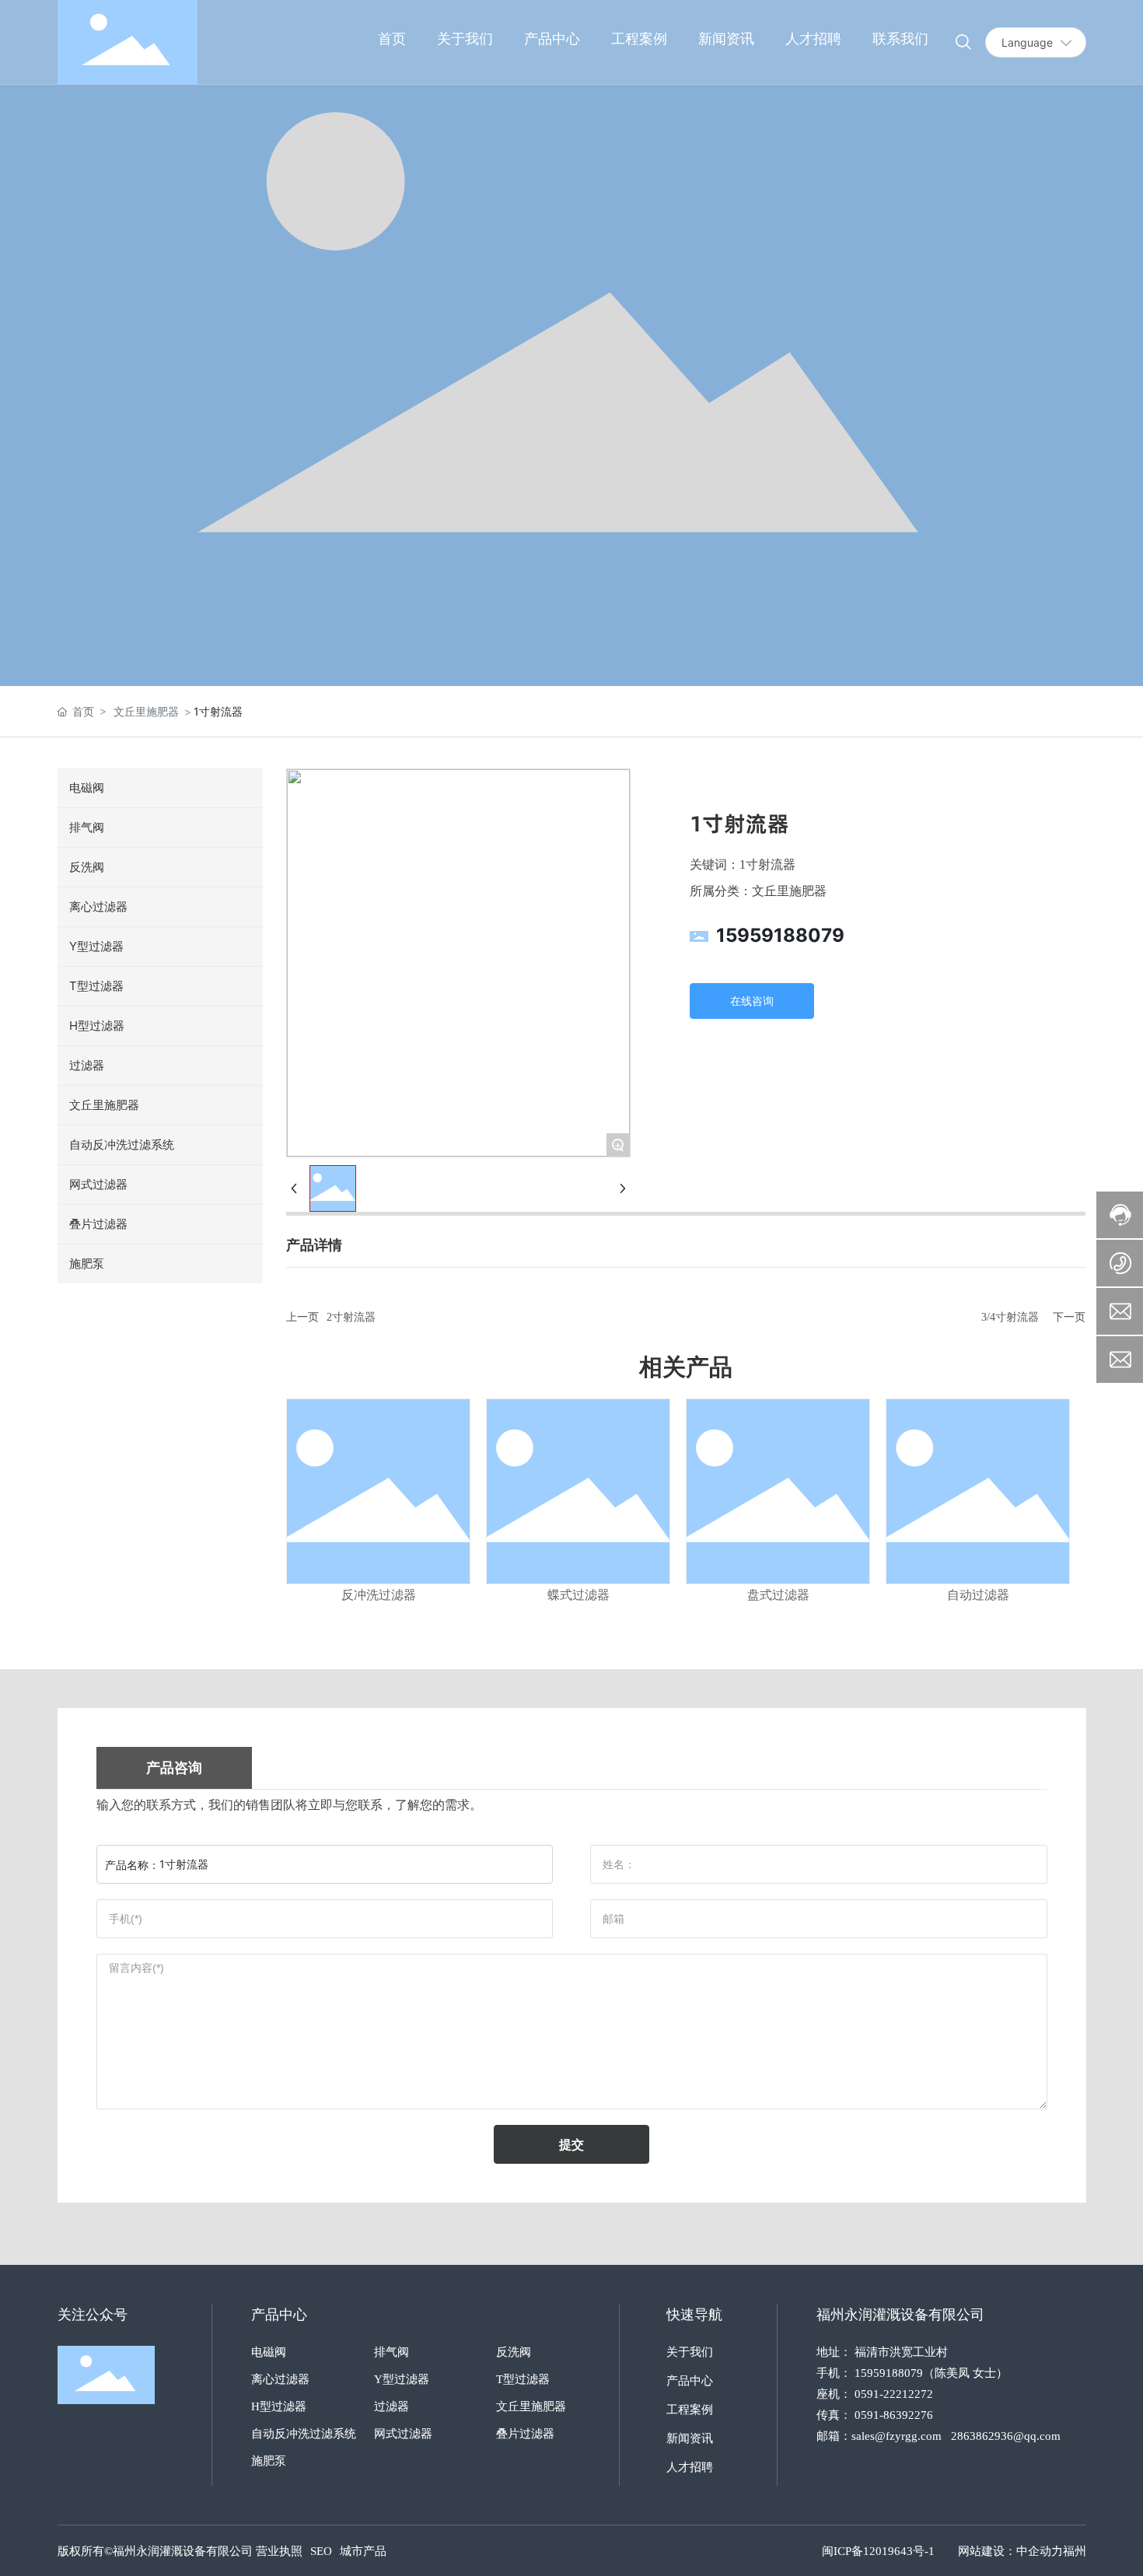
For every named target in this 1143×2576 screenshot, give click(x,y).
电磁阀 (269, 2352)
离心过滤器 (280, 2379)
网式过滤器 (403, 2434)
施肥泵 (269, 2461)
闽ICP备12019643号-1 (878, 2551)
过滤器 (391, 2406)
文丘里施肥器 (146, 711)
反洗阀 (514, 2352)
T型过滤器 (523, 2379)
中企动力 (1040, 2551)
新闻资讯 (690, 2438)
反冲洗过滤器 (379, 1595)
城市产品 (363, 2551)
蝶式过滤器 (578, 1595)
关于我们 (690, 2352)
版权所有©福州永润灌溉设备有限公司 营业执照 (180, 2551)
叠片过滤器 (525, 2434)
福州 (1075, 2551)
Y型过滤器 (402, 2379)
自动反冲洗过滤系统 (304, 2434)
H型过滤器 (279, 2406)
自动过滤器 (978, 1595)
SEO (321, 2551)
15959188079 (780, 935)
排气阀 (391, 2352)
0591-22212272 (894, 2394)
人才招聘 (690, 2467)
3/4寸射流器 (1010, 1317)
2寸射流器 (351, 1317)
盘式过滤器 (778, 1595)
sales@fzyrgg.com (897, 2436)
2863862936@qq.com (1006, 2436)
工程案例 (690, 2410)
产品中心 (690, 2381)
